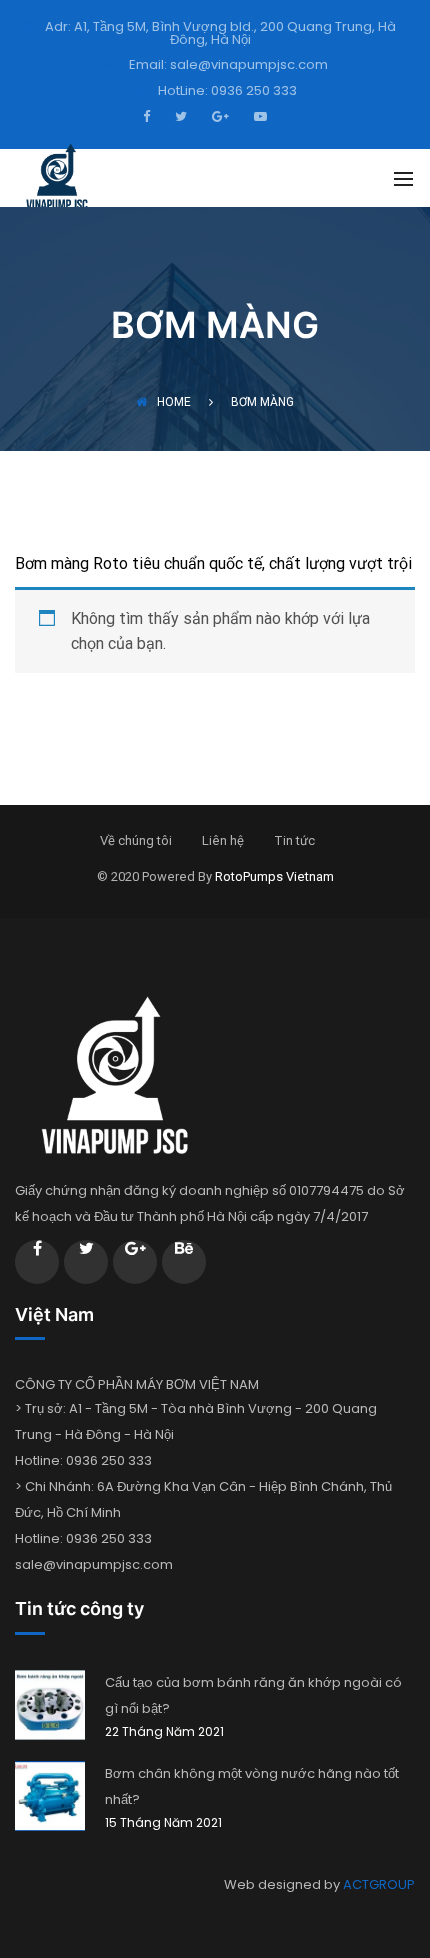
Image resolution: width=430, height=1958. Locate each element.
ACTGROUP (379, 1884)
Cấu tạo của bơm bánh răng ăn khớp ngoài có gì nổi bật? (253, 1695)
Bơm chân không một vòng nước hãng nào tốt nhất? (252, 1786)
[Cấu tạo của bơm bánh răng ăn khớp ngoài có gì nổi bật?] (50, 1705)
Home (174, 402)
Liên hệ (223, 840)
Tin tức (294, 840)
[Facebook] (151, 115)
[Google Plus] (218, 115)
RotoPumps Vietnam (274, 876)
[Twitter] (178, 115)
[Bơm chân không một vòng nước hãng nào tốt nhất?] (50, 1796)
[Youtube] (258, 115)
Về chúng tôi (136, 840)
